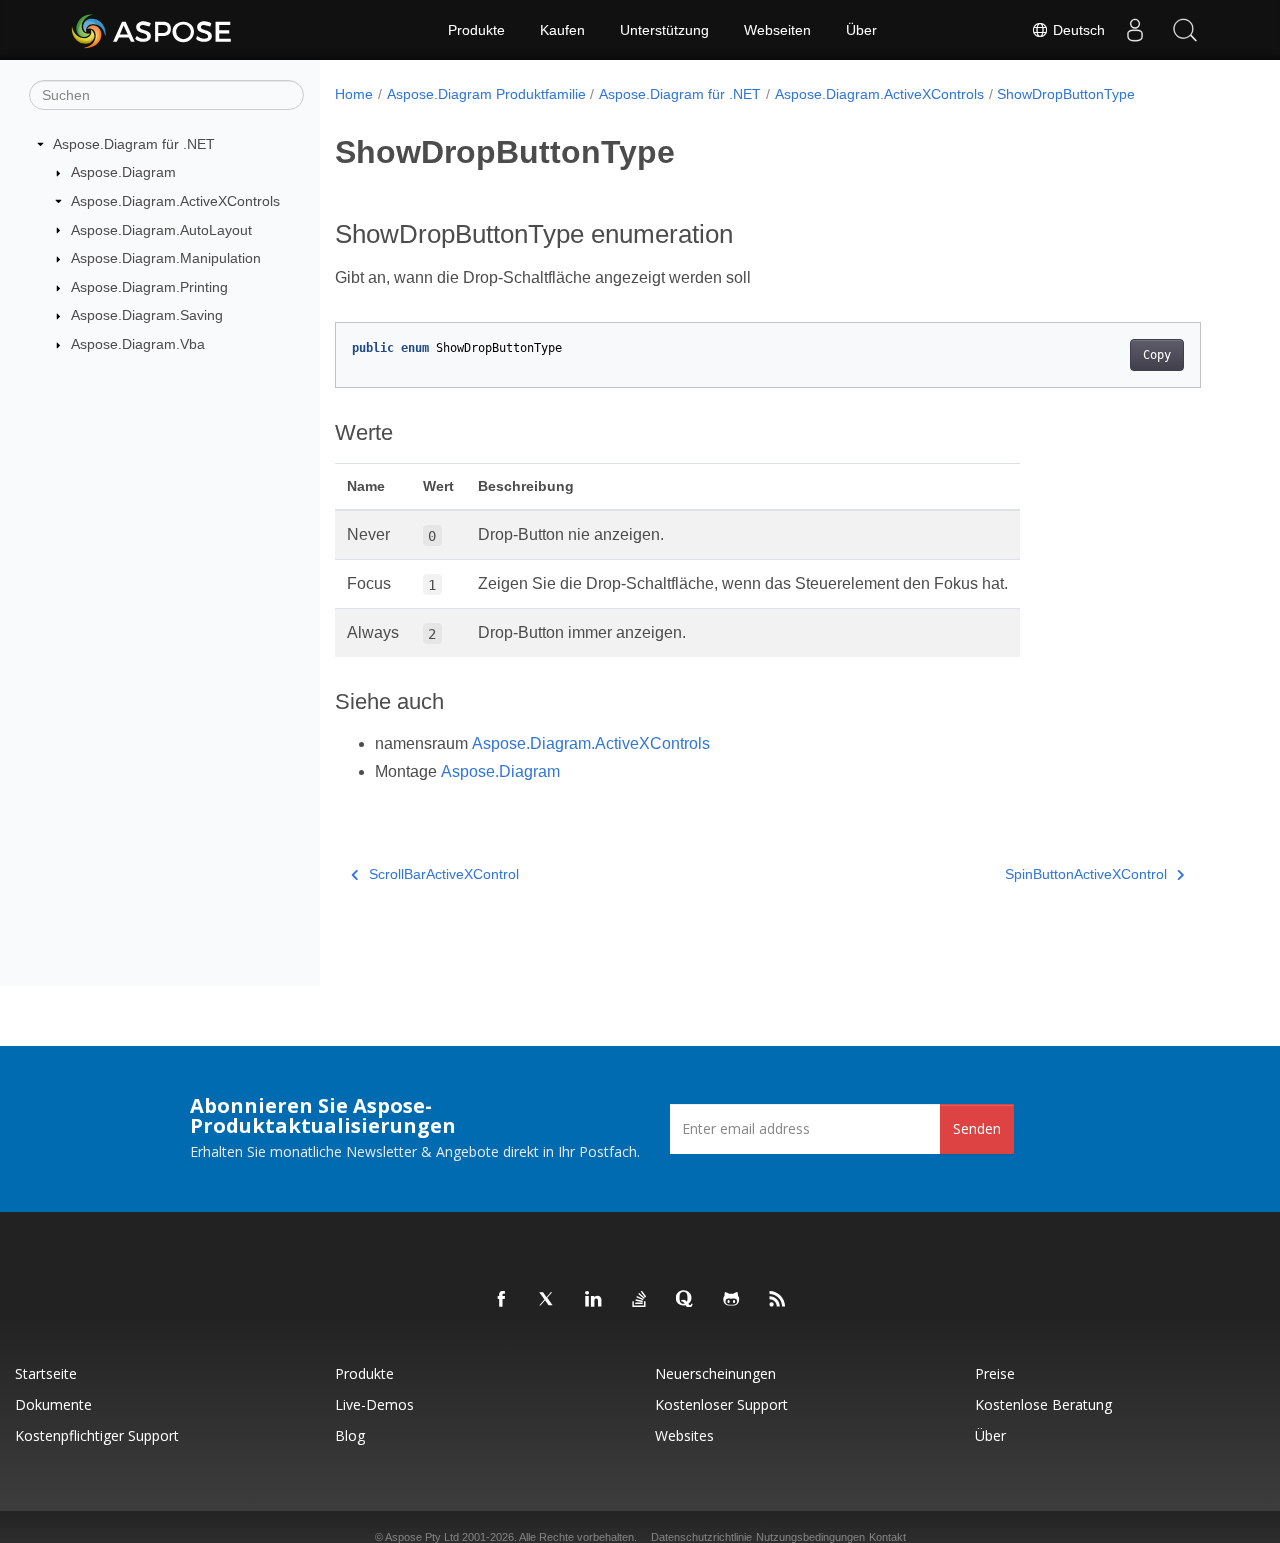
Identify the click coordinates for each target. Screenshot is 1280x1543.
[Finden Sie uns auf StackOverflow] (640, 1300)
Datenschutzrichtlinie (701, 1537)
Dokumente (53, 1404)
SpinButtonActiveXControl (1086, 874)
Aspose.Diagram (123, 172)
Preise (995, 1373)
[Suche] (1185, 30)
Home (354, 94)
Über (861, 30)
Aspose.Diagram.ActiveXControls (175, 201)
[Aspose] (152, 30)
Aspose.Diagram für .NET (134, 144)
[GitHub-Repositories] (732, 1300)
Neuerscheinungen (715, 1373)
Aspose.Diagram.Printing (149, 287)
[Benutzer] (1135, 30)
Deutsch (1077, 30)
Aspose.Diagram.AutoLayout (161, 230)
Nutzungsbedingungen (810, 1537)
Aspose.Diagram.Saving (147, 315)
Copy (1157, 355)
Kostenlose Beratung (1043, 1404)
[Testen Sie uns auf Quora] (686, 1300)
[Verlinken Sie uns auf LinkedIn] (594, 1300)
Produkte (476, 30)
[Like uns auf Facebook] (502, 1300)
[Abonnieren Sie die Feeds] (778, 1300)
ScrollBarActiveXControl (444, 874)
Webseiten (777, 30)
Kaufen (562, 30)
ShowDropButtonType (1066, 94)
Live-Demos (374, 1404)
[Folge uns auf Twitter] (548, 1300)
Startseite (46, 1373)
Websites (684, 1435)
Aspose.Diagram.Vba (138, 344)
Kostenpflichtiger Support (97, 1435)
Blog (350, 1435)
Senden (977, 1128)
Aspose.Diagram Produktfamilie (486, 94)
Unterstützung (664, 30)
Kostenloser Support (721, 1404)
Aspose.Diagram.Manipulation (166, 258)
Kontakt (887, 1537)
